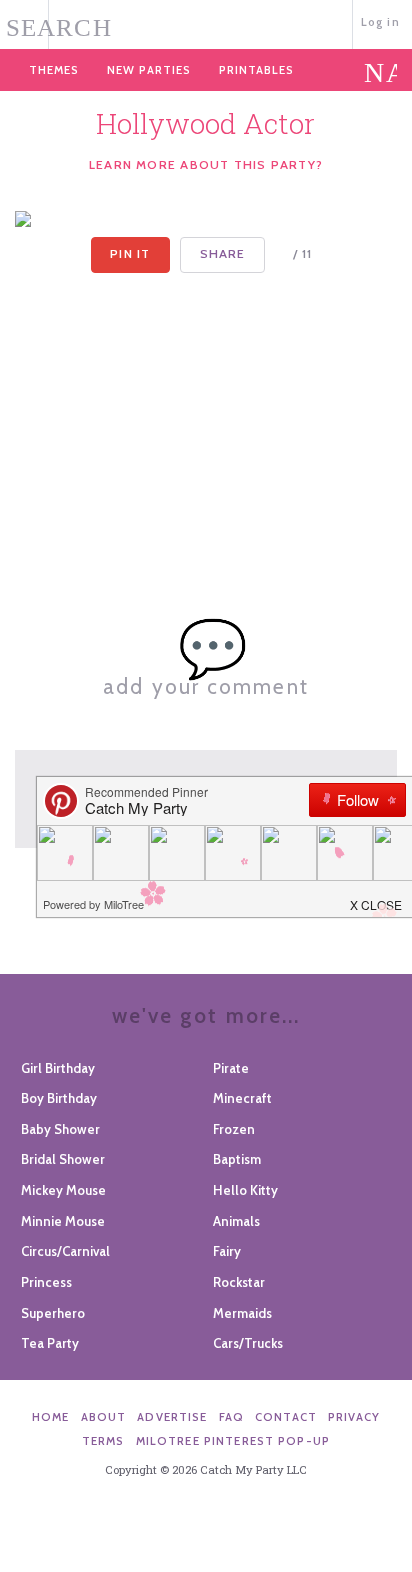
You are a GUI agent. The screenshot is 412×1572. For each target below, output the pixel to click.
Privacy (354, 1417)
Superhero (53, 1313)
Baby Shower (60, 1129)
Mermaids (242, 1313)
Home (51, 1417)
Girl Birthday (58, 1068)
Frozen (234, 1129)
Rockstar (239, 1282)
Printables (256, 70)
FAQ (231, 1417)
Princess (46, 1282)
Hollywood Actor (205, 123)
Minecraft (242, 1098)
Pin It (130, 253)
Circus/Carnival (65, 1251)
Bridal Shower (63, 1159)
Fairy (227, 1251)
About (104, 1417)
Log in (380, 22)
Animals (236, 1221)
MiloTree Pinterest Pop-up (233, 1441)
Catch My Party (205, 22)
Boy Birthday (59, 1098)
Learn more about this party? (206, 164)
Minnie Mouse (63, 1221)
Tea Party (50, 1343)
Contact (286, 1417)
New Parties (149, 70)
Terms (103, 1441)
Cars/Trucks (248, 1343)
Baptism (237, 1159)
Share (223, 253)
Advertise (172, 1417)
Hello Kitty (245, 1190)
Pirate (231, 1068)
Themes (54, 70)
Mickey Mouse (63, 1190)
